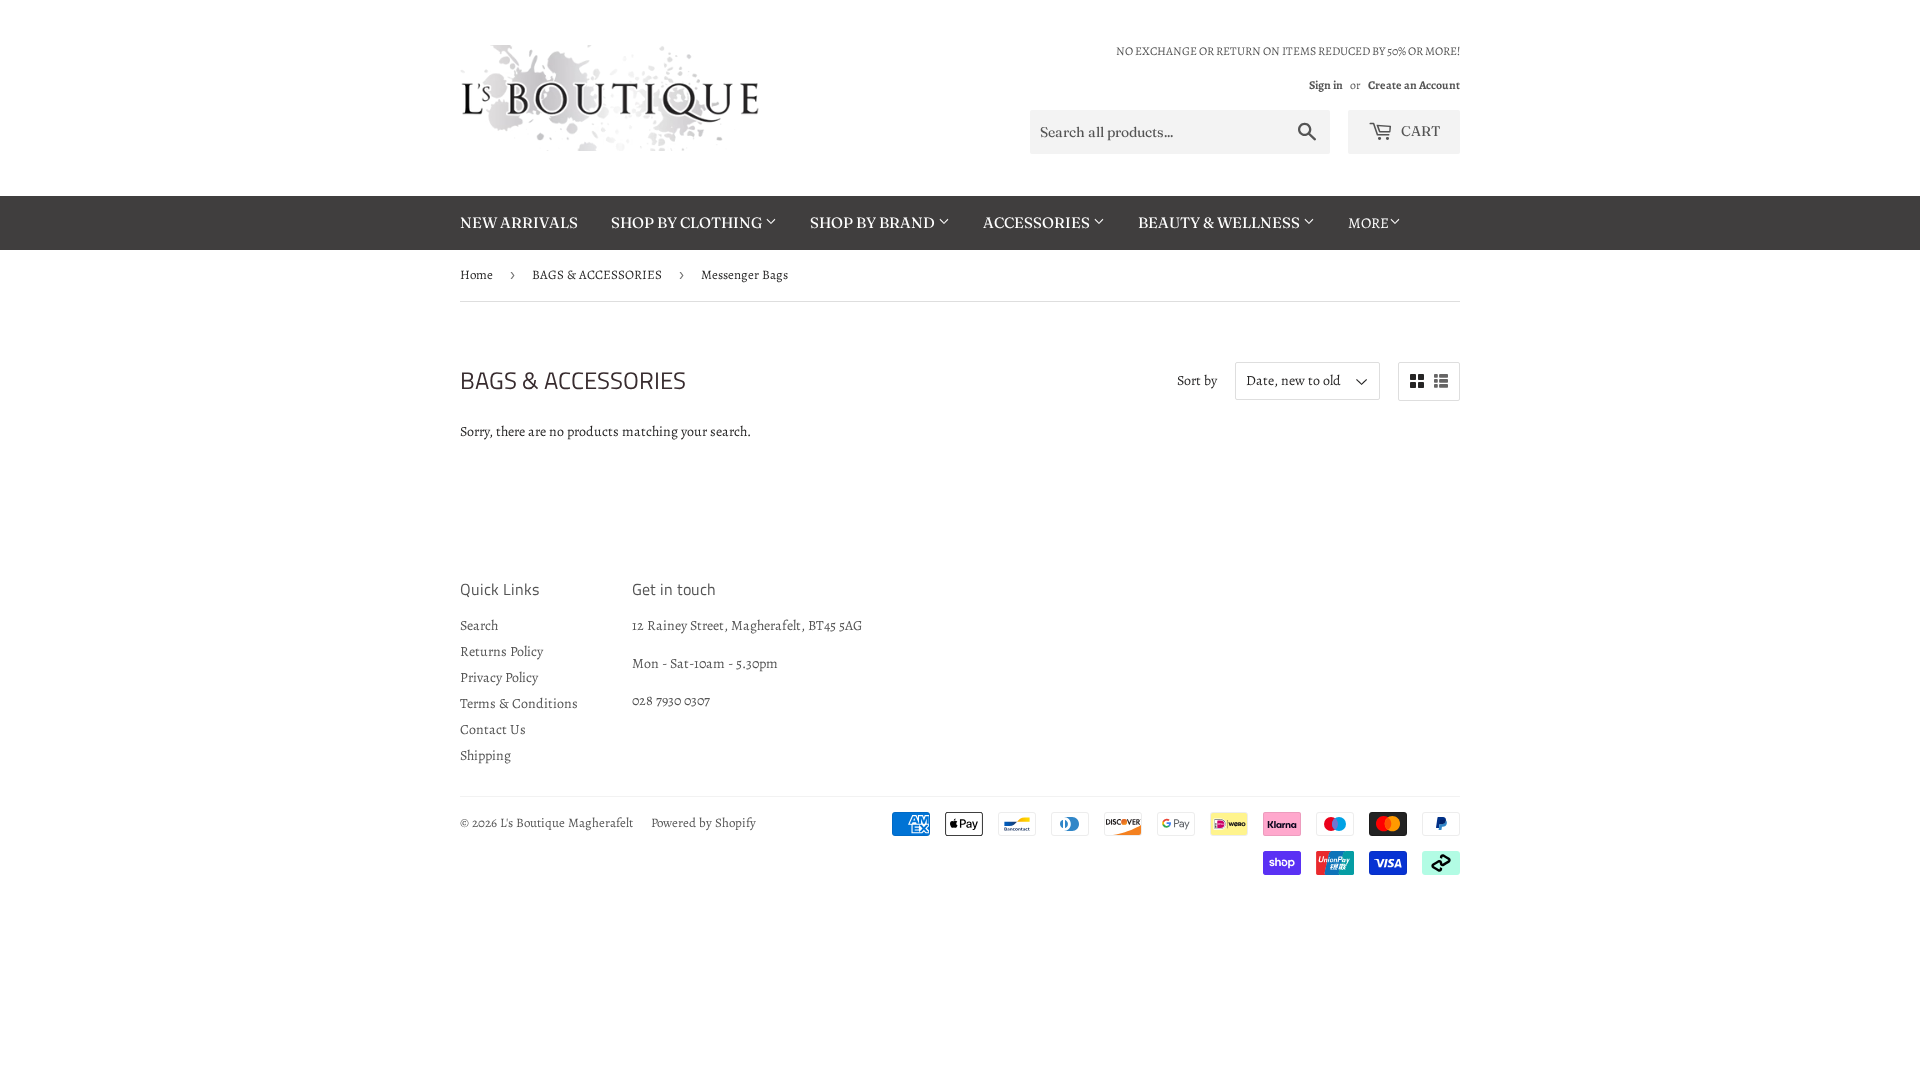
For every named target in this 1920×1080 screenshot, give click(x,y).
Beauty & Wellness (1220, 222)
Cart (1419, 131)
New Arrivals (519, 222)
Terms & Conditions (519, 703)
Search (479, 625)
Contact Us (493, 729)
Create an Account (1414, 85)
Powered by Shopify (703, 822)
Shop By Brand (874, 222)
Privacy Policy (499, 677)
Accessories (1038, 222)
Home (476, 274)
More (1368, 223)
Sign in (1326, 85)
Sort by (1197, 380)
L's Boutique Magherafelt (566, 822)
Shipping (485, 755)
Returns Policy (501, 651)
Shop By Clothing (688, 222)
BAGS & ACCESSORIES (597, 274)
